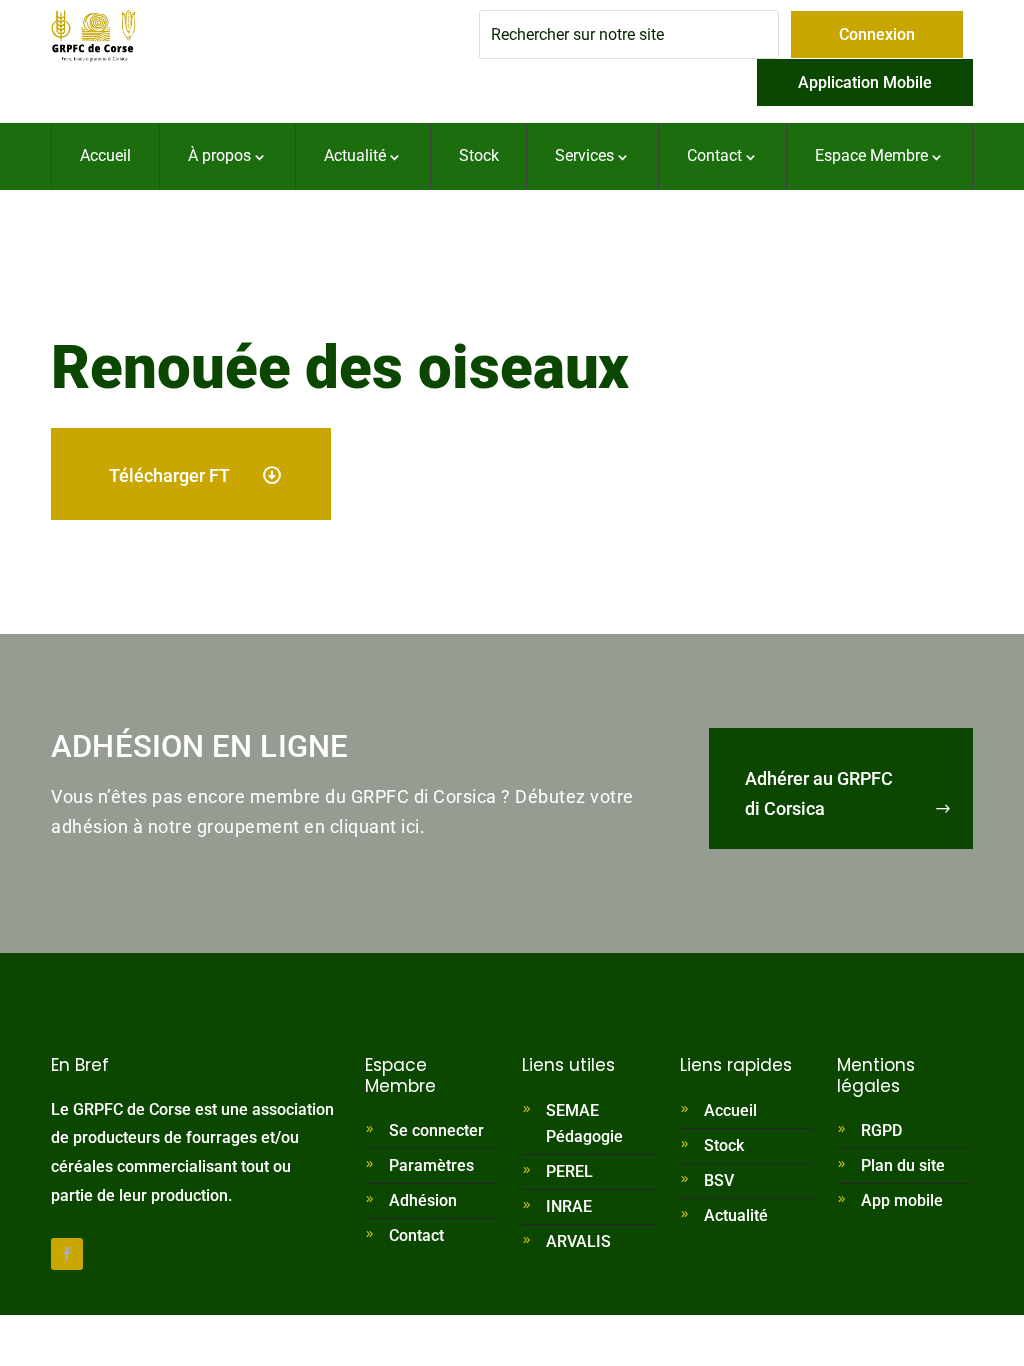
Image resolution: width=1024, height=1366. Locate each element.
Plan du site (903, 1165)
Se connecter (436, 1130)
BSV (719, 1180)
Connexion (877, 34)
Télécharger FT (169, 475)
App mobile (902, 1200)
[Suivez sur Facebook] (67, 1254)
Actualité (736, 1215)
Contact (416, 1235)
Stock (724, 1145)
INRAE (569, 1206)
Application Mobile (865, 82)
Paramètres (431, 1165)
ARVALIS (578, 1241)
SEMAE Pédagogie (584, 1123)
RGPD (881, 1130)
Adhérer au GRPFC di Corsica (819, 794)
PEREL (569, 1171)
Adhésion (423, 1200)
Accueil (730, 1110)
